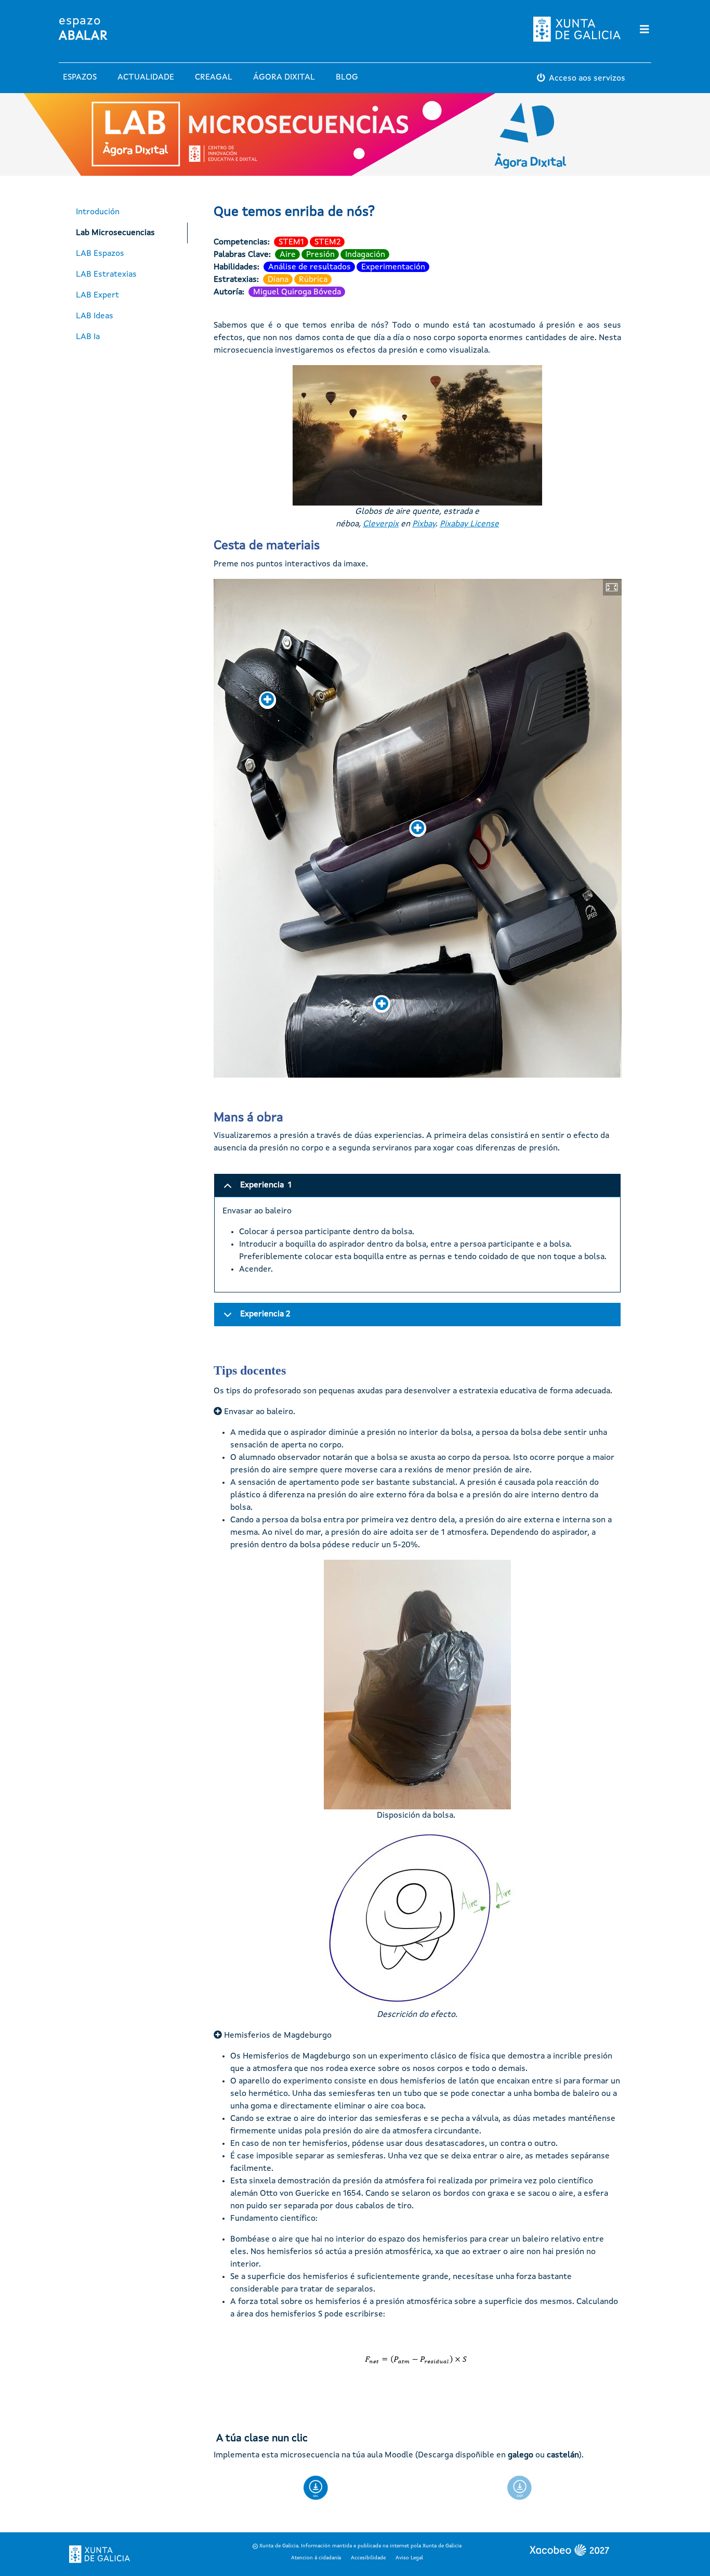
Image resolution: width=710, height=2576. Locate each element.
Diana (278, 280)
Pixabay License (469, 524)
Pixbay (424, 524)
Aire (288, 255)
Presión (320, 255)
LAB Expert (97, 295)
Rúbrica (313, 280)
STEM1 (291, 242)
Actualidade (146, 77)
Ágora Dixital (284, 77)
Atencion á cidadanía (316, 2558)
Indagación (365, 255)
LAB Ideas (95, 316)
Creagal (214, 77)
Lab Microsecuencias (115, 233)
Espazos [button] (80, 77)
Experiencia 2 (265, 1314)
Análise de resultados (310, 267)
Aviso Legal (409, 2558)
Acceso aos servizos (587, 79)
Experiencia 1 (266, 1185)
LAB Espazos (100, 254)
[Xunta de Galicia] (100, 2554)
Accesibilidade (368, 2558)
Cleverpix (381, 524)
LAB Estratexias (106, 275)
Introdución (98, 212)
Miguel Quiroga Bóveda (297, 292)
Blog (347, 77)
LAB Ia (88, 337)
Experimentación (393, 267)
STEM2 (327, 242)
